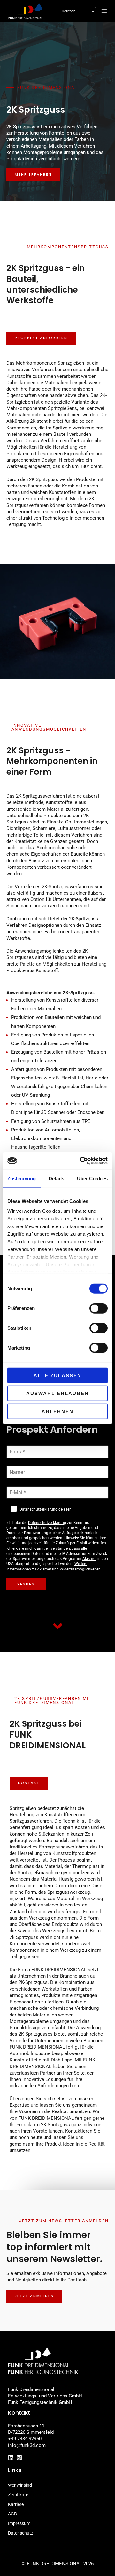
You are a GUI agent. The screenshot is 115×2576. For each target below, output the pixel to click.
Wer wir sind (20, 2485)
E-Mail (82, 1543)
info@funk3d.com (27, 2445)
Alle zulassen (57, 1375)
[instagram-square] (20, 2458)
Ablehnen (57, 1411)
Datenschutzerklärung (47, 1523)
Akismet (89, 1559)
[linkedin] (12, 2458)
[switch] (99, 1308)
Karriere (16, 2504)
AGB (12, 2514)
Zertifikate (18, 2495)
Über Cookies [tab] (92, 1178)
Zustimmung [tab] (22, 1178)
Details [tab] (56, 1178)
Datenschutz (21, 2533)
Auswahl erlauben (57, 1393)
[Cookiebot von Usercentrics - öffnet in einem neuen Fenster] (81, 1161)
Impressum (19, 2523)
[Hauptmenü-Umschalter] (104, 11)
